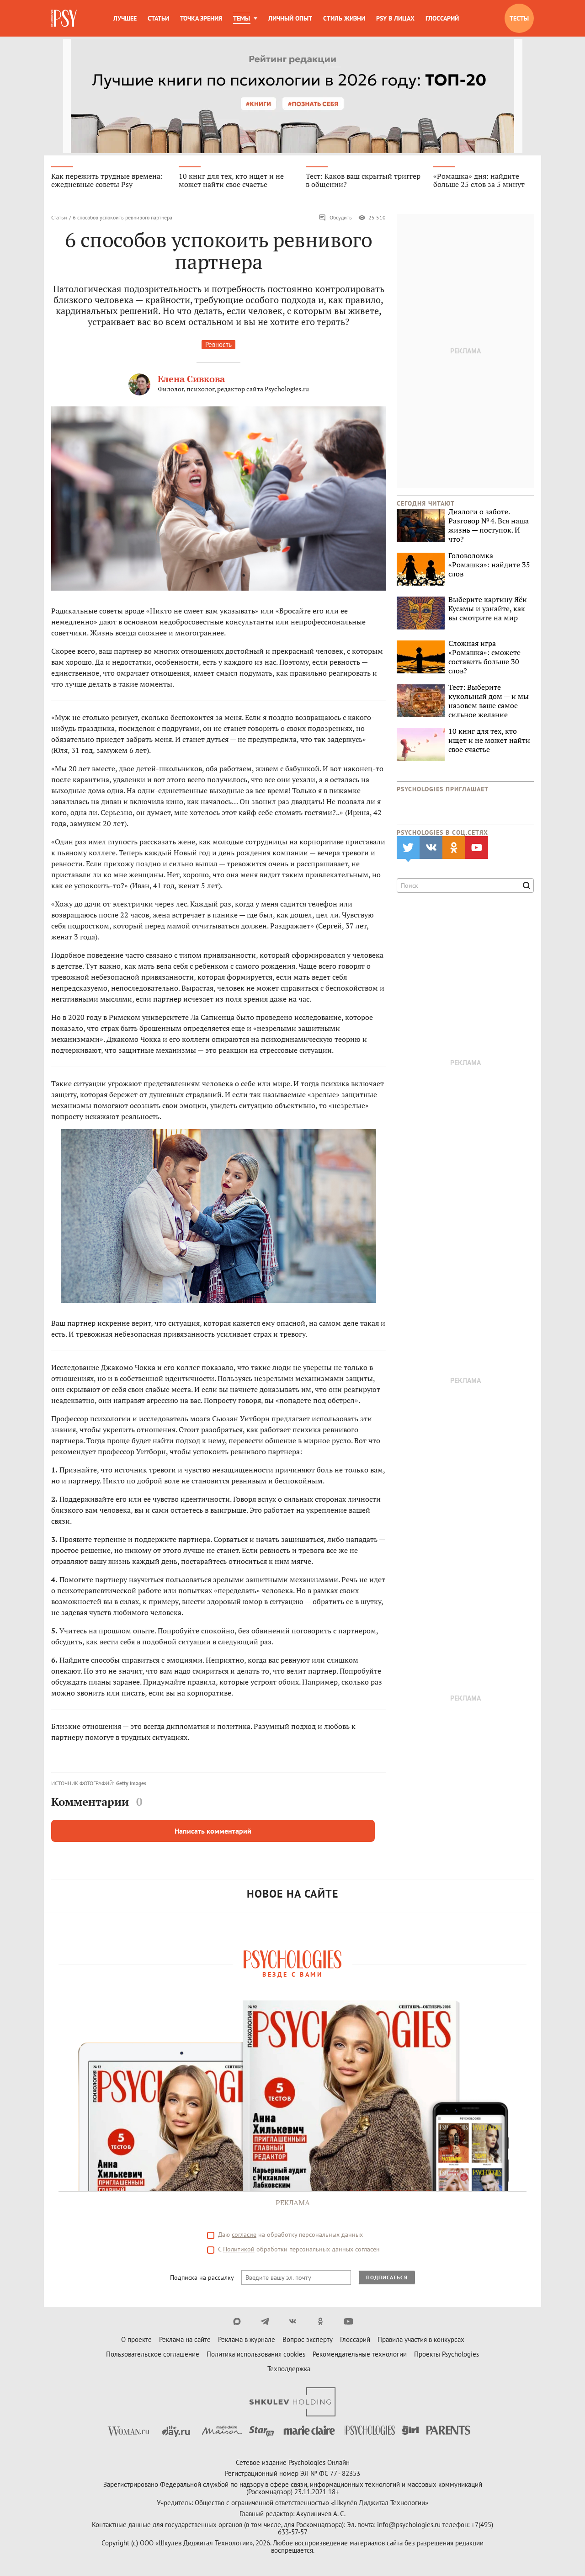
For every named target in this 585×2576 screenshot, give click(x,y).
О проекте (136, 2339)
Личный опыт (290, 18)
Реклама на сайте (185, 2339)
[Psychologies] (65, 18)
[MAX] (237, 2321)
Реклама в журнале (247, 2339)
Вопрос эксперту (308, 2339)
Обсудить (341, 217)
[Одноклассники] (321, 2321)
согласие (244, 2235)
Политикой (239, 2249)
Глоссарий (442, 18)
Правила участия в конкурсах (421, 2339)
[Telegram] (265, 2321)
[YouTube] (348, 2321)
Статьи (158, 18)
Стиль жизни (344, 18)
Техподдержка (289, 2369)
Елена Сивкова (191, 379)
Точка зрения (201, 18)
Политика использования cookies (256, 2354)
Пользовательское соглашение (153, 2354)
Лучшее (125, 18)
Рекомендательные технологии (360, 2354)
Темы (242, 18)
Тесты (519, 18)
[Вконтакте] (293, 2321)
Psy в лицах (395, 18)
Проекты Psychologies (447, 2354)
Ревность (218, 344)
